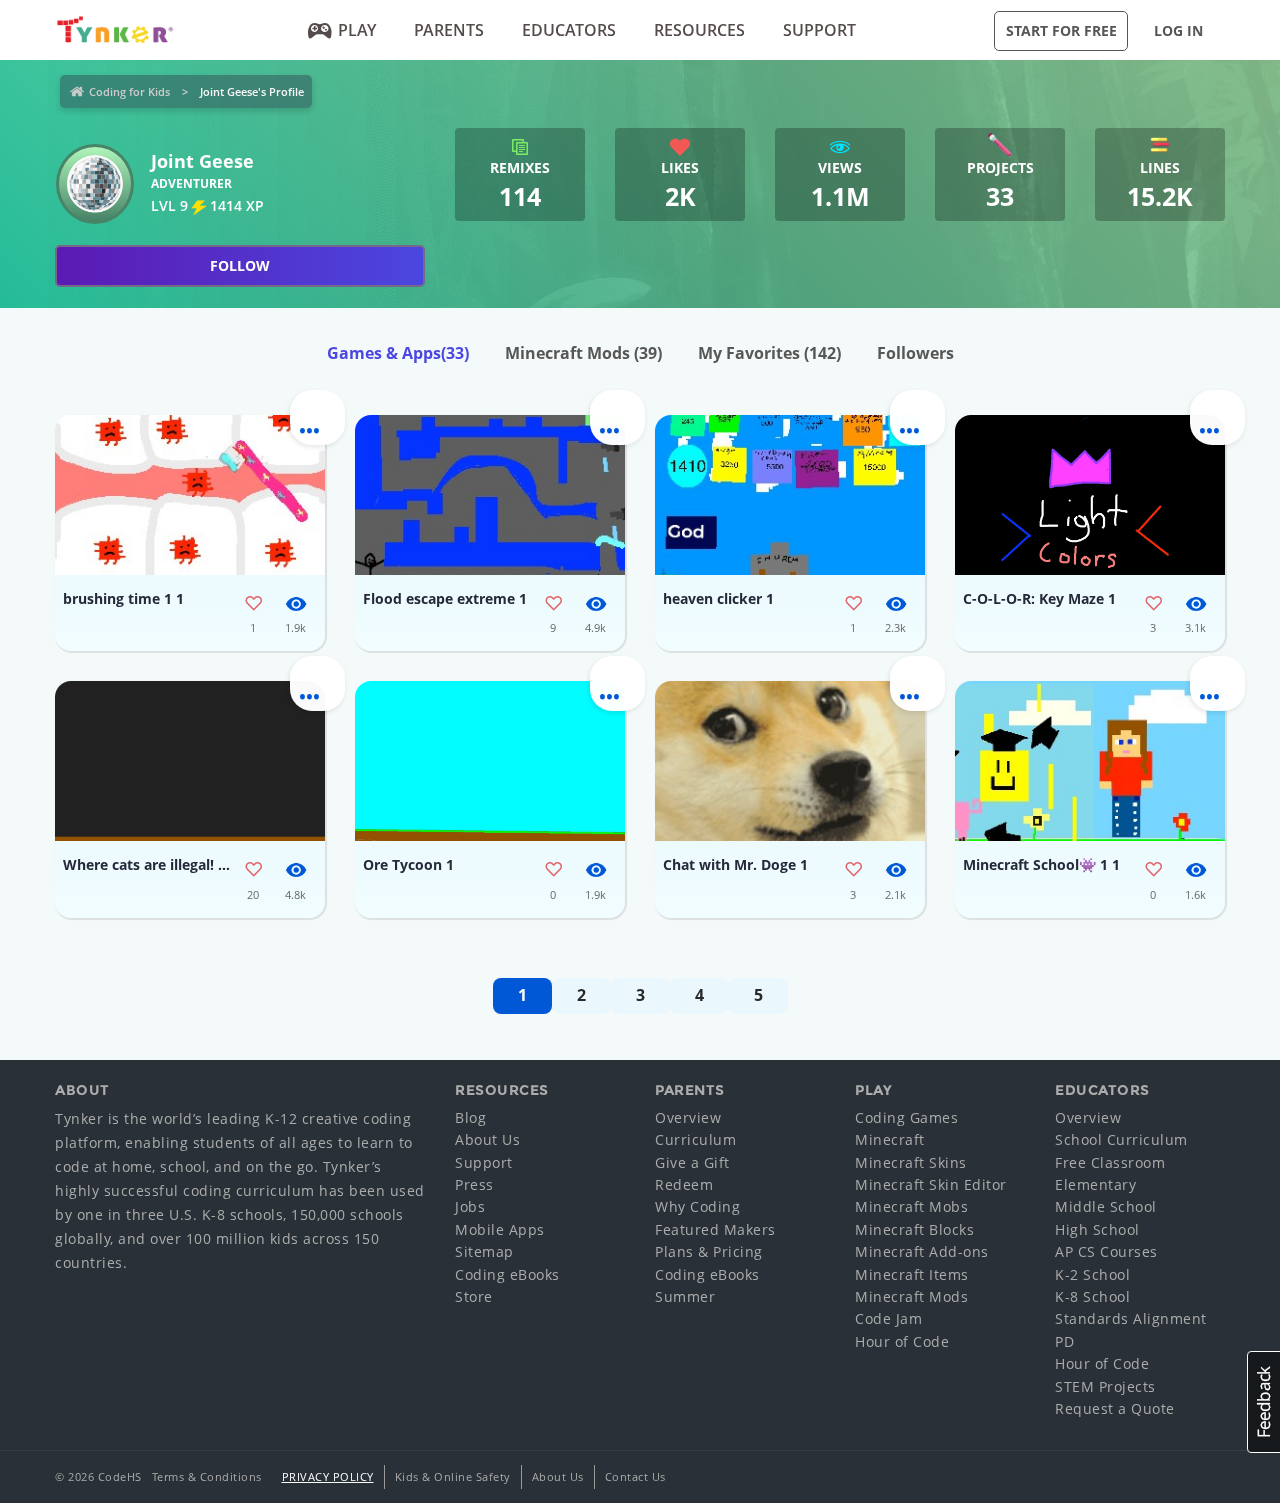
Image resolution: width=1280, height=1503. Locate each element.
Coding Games (906, 1117)
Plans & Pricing (709, 1251)
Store (474, 1296)
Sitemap (484, 1251)
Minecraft (890, 1139)
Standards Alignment (1131, 1318)
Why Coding (697, 1206)
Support (819, 30)
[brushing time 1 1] (190, 495)
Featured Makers (715, 1229)
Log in (1178, 30)
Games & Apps (398, 353)
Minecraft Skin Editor (931, 1184)
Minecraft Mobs (911, 1206)
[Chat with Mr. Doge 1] (790, 761)
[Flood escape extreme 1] (490, 495)
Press (474, 1184)
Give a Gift (692, 1162)
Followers (915, 353)
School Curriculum (1121, 1139)
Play (357, 30)
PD (1064, 1341)
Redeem (684, 1184)
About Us (487, 1139)
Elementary (1095, 1184)
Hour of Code (902, 1341)
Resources (699, 30)
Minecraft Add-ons (922, 1251)
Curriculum (695, 1139)
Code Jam (888, 1318)
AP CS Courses (1106, 1251)
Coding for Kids (129, 91)
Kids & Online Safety (453, 1476)
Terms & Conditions (207, 1476)
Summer (685, 1296)
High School (1097, 1229)
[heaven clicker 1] (790, 495)
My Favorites (769, 353)
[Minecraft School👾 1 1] (1090, 761)
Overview (688, 1117)
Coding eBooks (507, 1274)
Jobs (470, 1206)
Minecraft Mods (583, 353)
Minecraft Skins (911, 1162)
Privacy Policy (328, 1476)
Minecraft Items (912, 1274)
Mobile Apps (500, 1229)
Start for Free (1061, 30)
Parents (449, 30)
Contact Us (635, 1476)
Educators (569, 30)
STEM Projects (1105, 1386)
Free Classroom (1110, 1162)
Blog (470, 1117)
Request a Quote (1115, 1408)
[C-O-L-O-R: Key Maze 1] (1090, 495)
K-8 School (1092, 1296)
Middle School (1106, 1206)
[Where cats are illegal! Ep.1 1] (190, 761)
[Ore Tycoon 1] (490, 761)
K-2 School (1092, 1274)
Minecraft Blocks (914, 1229)
